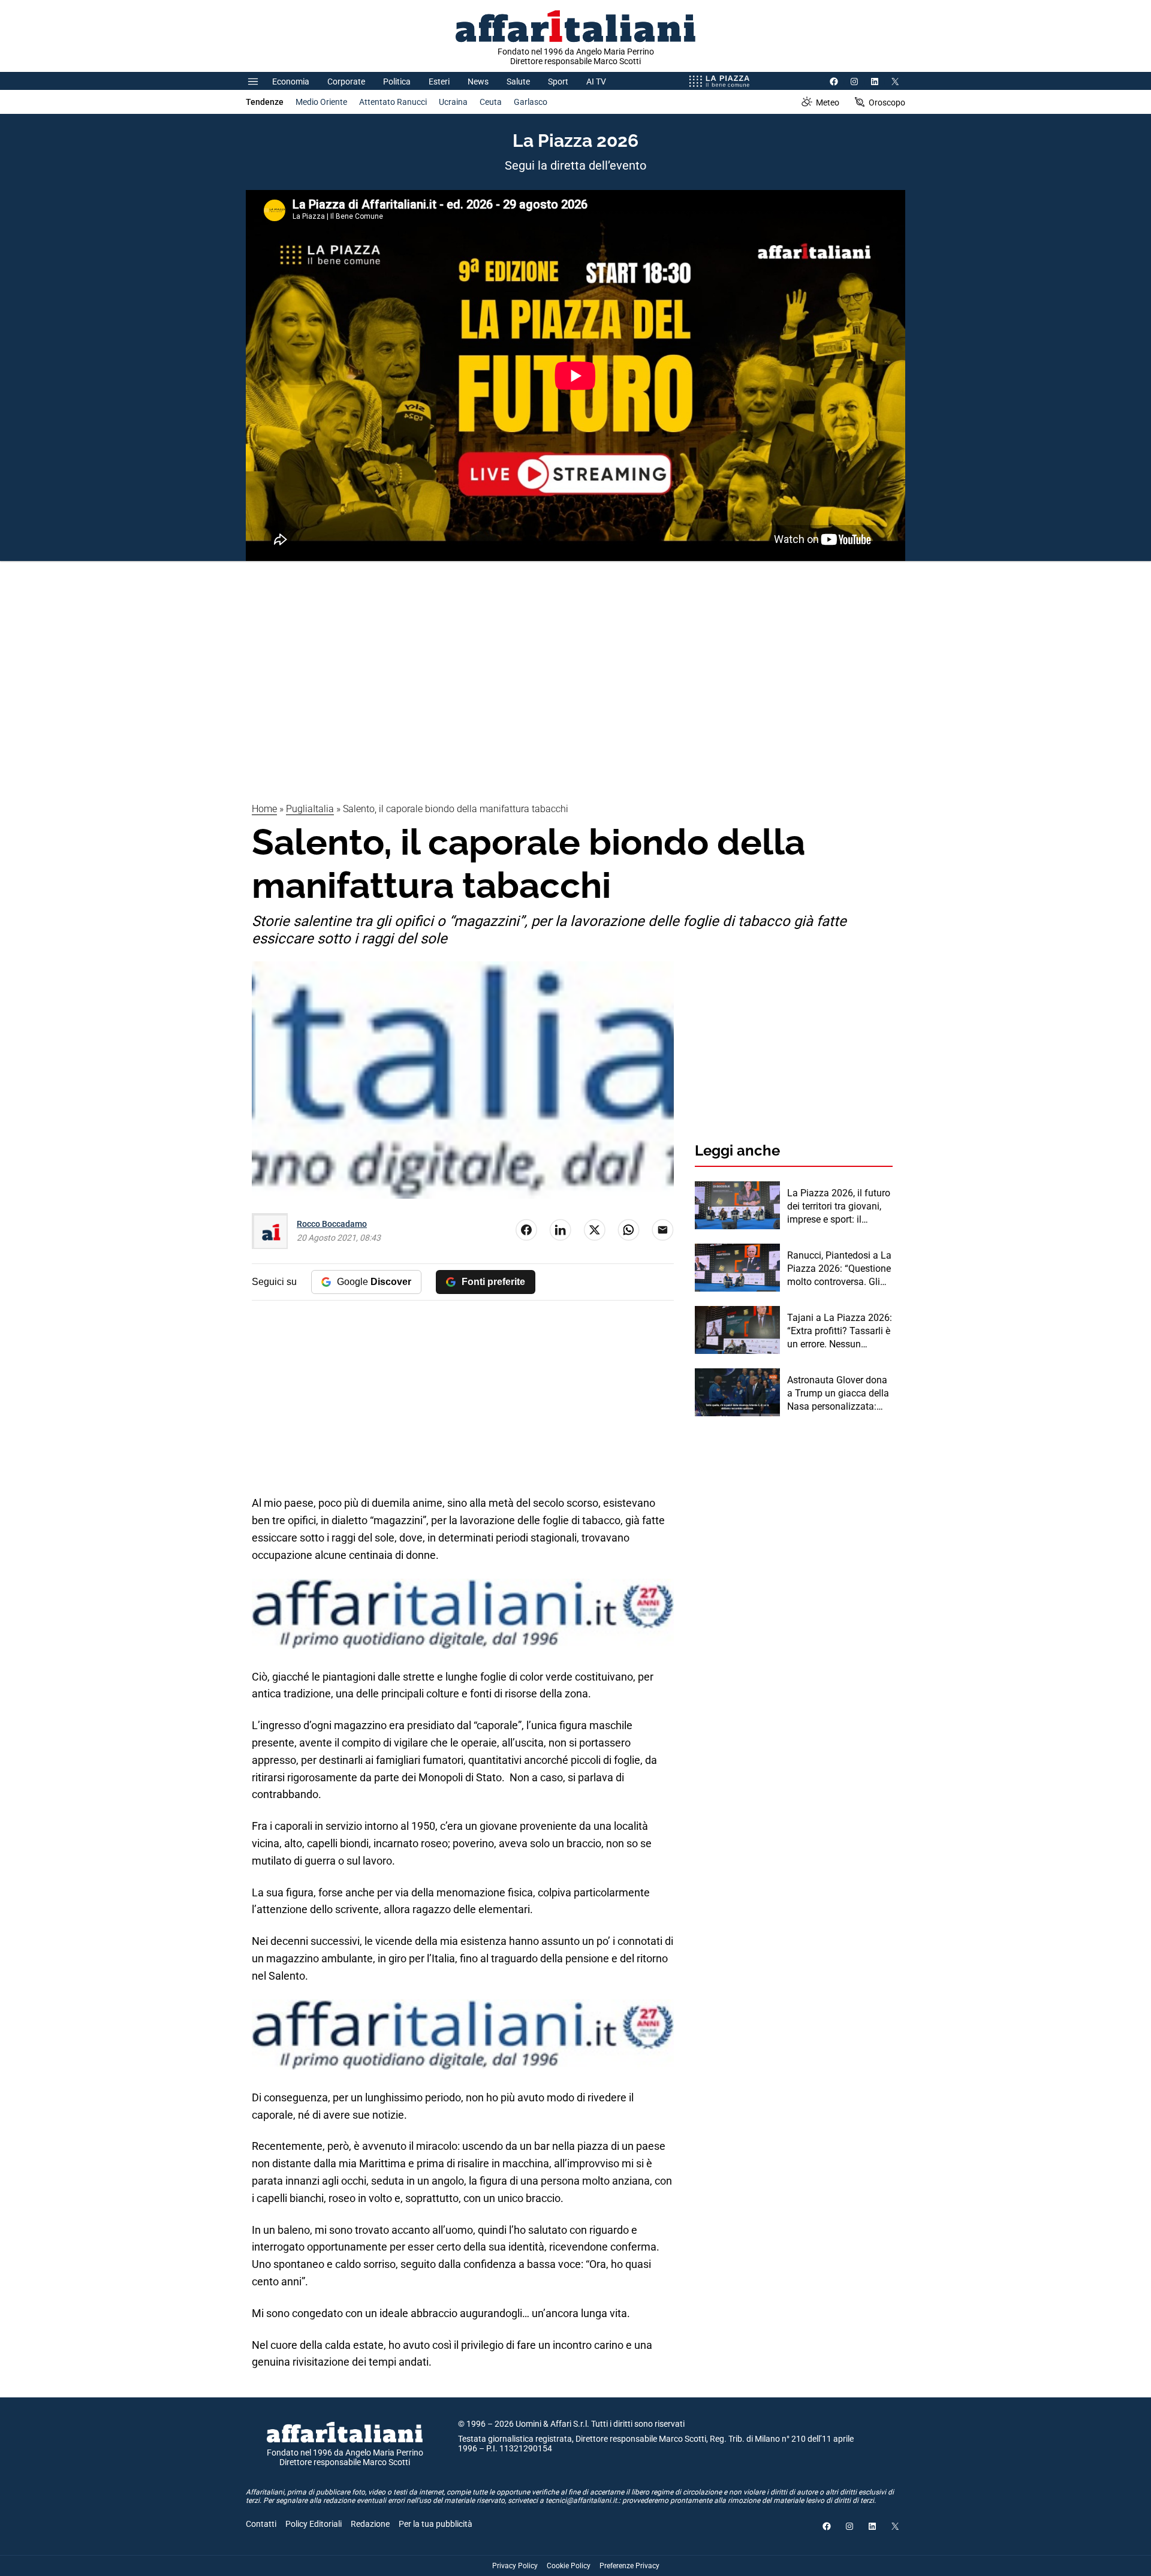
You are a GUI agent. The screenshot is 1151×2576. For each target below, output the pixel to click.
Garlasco (531, 102)
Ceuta (491, 102)
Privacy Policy (515, 2566)
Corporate (346, 82)
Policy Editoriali (314, 2524)
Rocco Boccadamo (332, 1224)
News (478, 82)
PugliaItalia (310, 809)
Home (264, 809)
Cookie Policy (569, 2566)
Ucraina (453, 102)
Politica (397, 82)
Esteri (439, 82)
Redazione (370, 2524)
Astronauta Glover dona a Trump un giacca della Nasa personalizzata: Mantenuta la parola (838, 1394)
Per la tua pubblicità (436, 2524)
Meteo (828, 102)
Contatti (261, 2524)
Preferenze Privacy (629, 2566)
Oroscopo (887, 102)
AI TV (596, 82)
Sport (558, 82)
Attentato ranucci (393, 102)
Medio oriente (321, 102)
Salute (518, 82)
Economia (291, 82)
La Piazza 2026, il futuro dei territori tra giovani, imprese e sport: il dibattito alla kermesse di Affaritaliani (839, 1207)
